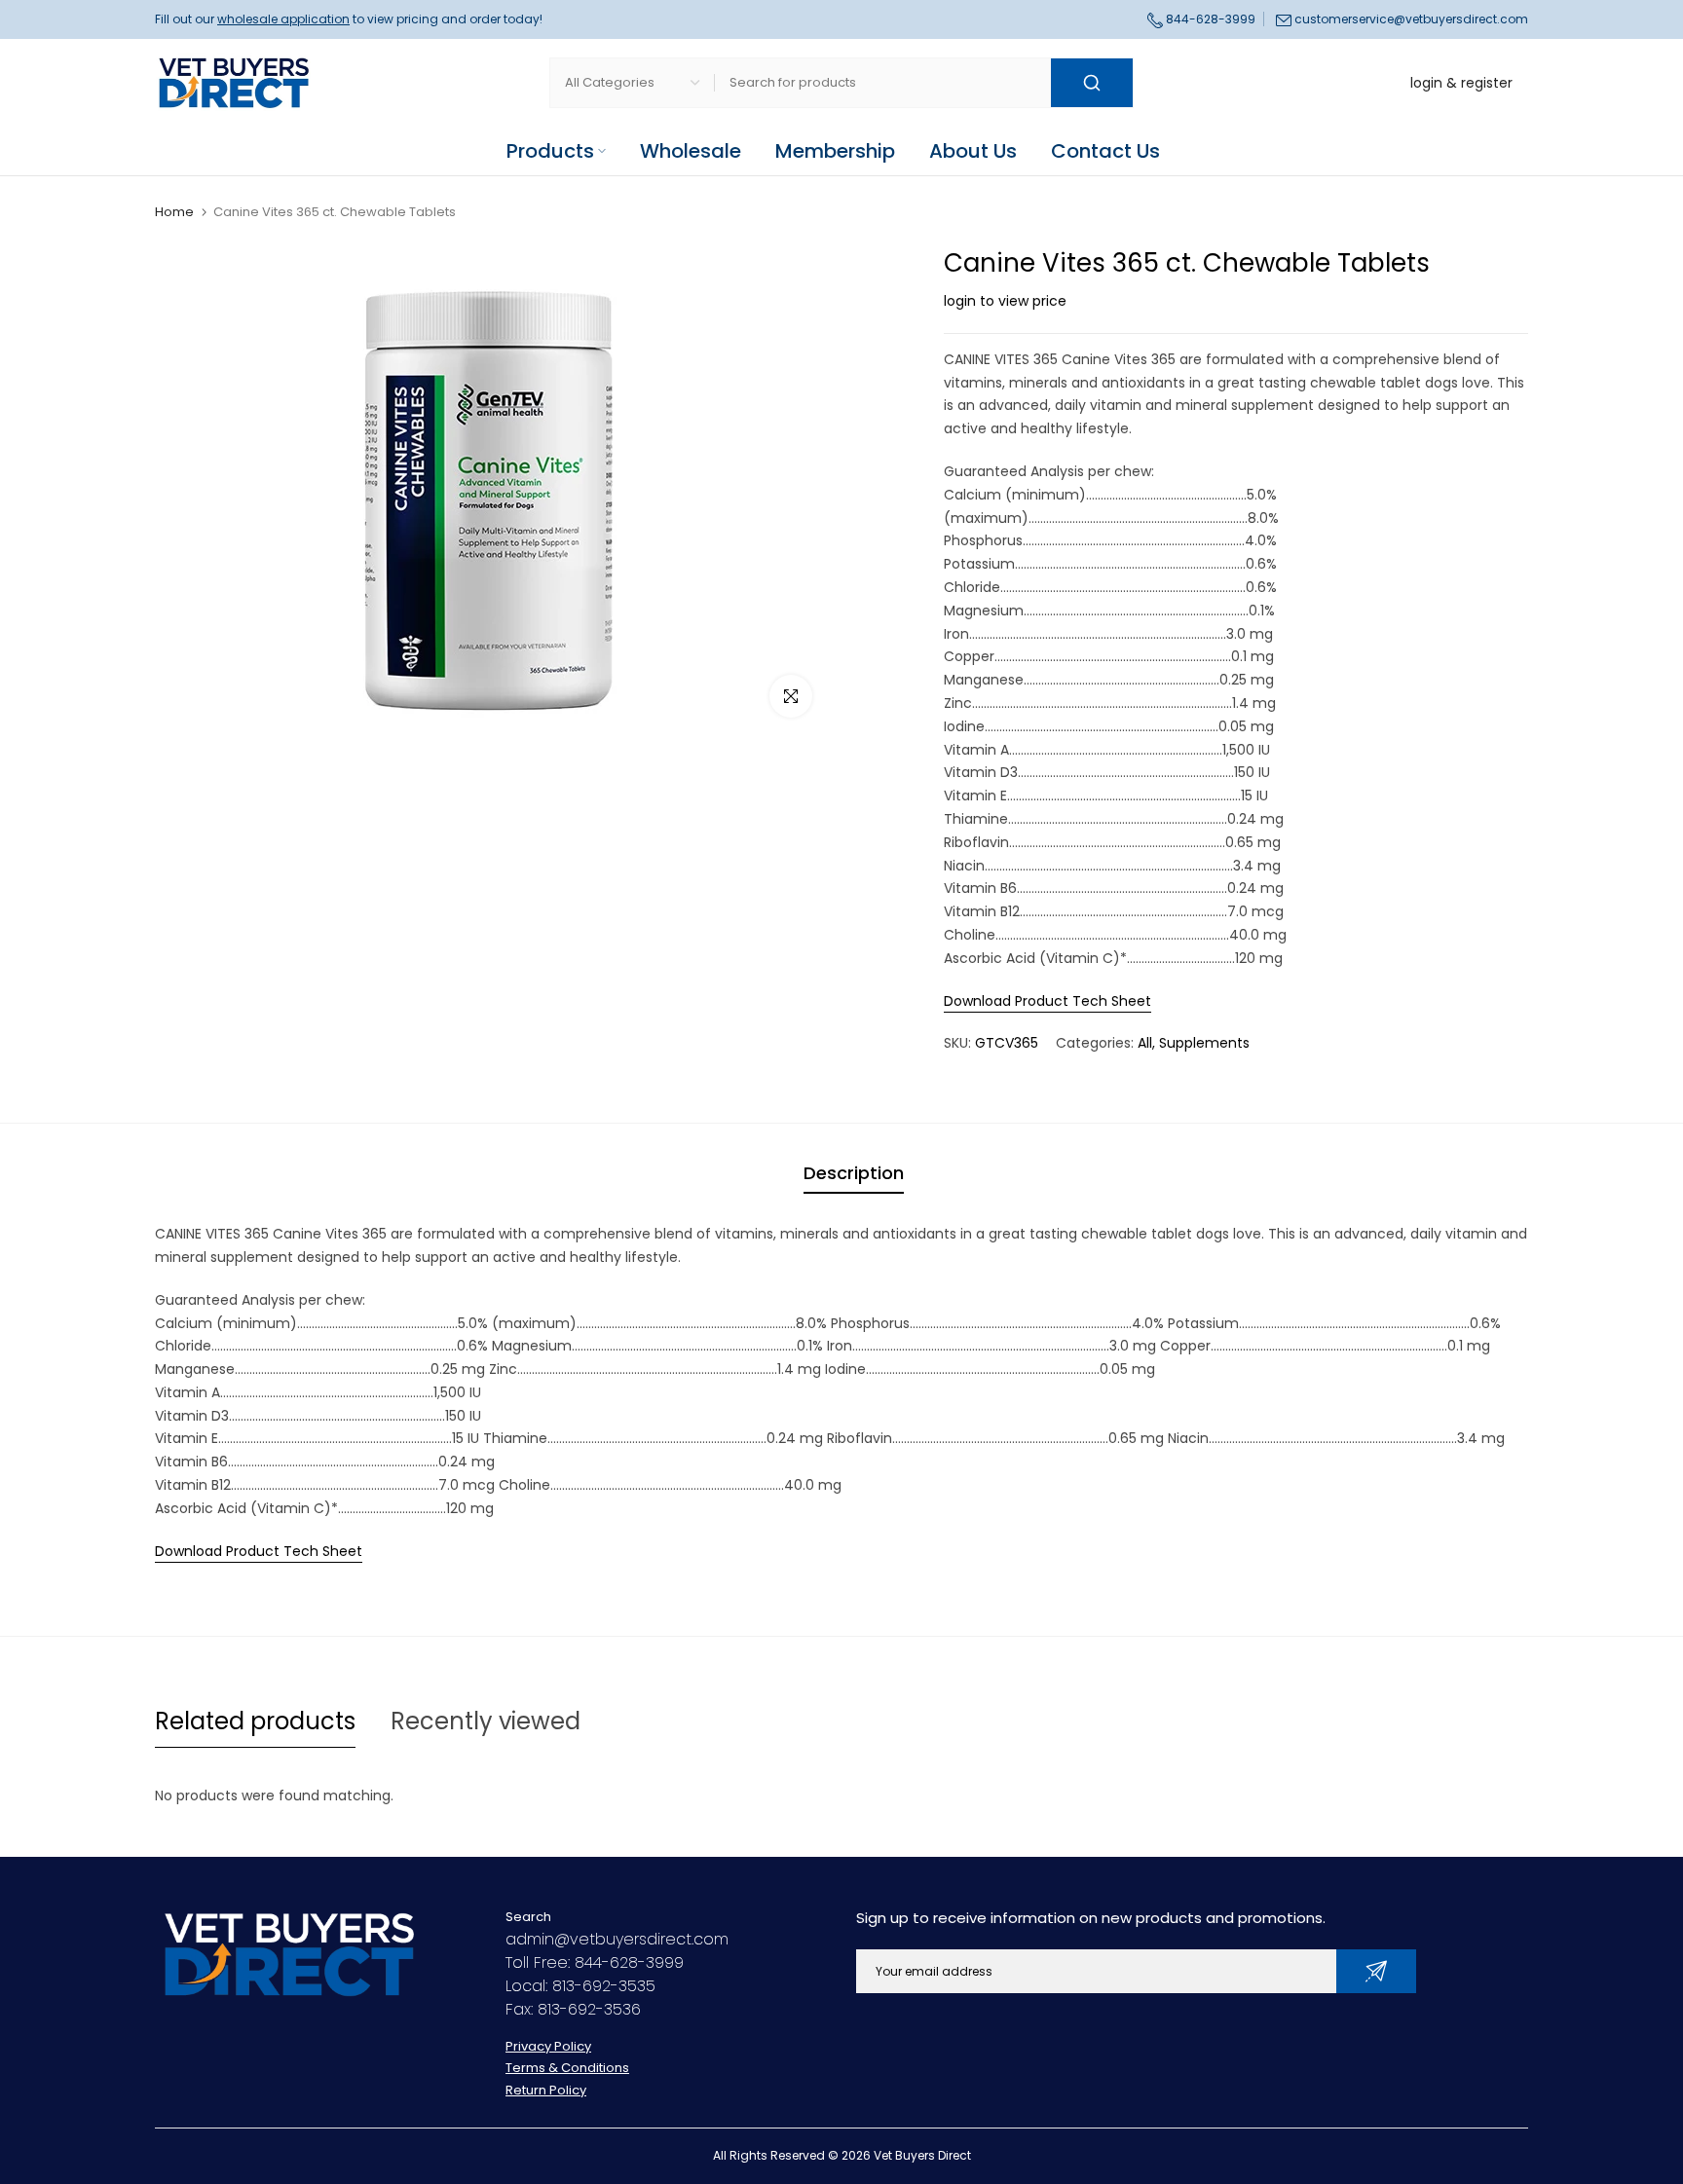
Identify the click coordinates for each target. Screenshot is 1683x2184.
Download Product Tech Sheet (1047, 1001)
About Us (973, 151)
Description (854, 1173)
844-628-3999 (1209, 19)
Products (550, 151)
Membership (835, 151)
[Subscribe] (1376, 1971)
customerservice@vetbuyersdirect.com (1411, 19)
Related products (255, 1721)
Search (528, 1917)
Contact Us (1105, 151)
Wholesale (691, 151)
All (1145, 1043)
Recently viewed (486, 1721)
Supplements (1204, 1043)
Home (174, 212)
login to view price (1005, 301)
